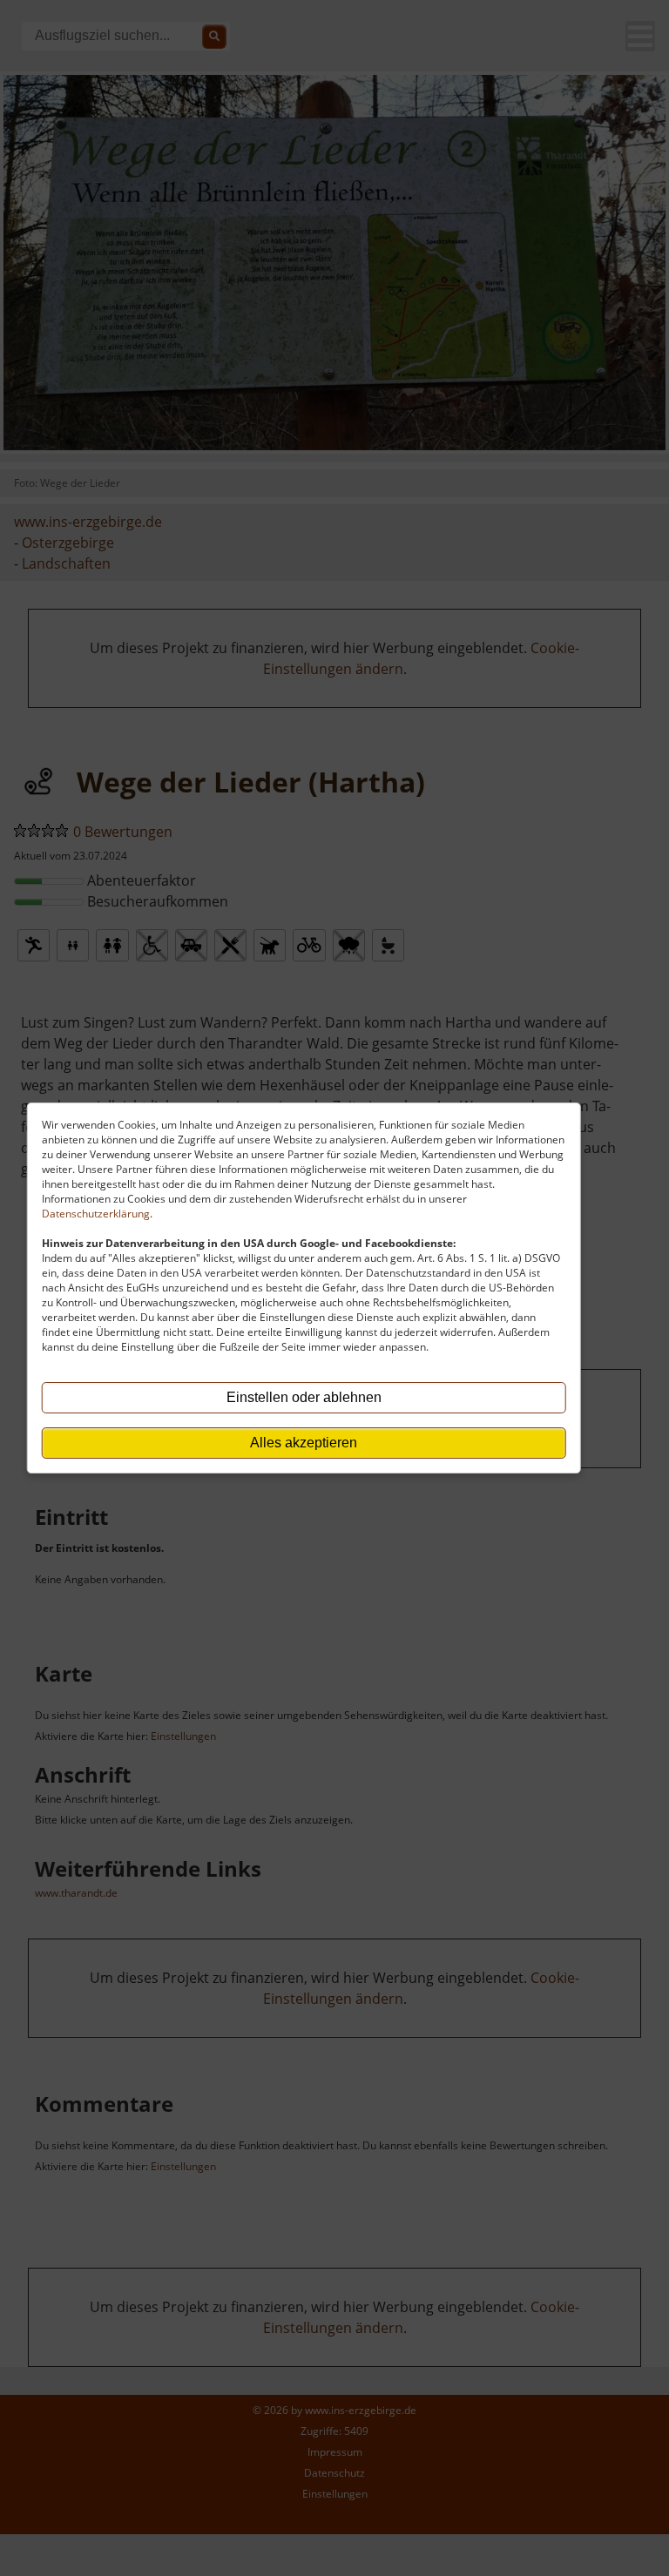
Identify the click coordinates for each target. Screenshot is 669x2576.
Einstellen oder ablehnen (304, 1397)
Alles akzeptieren (304, 1443)
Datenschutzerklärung (96, 1214)
